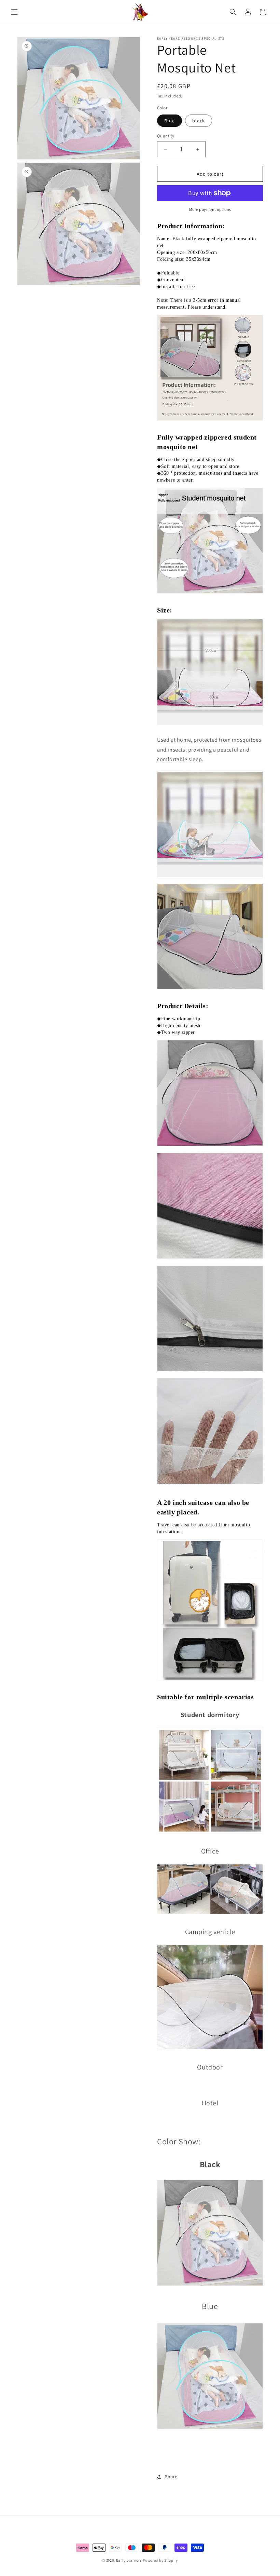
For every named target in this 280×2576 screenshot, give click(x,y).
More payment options (210, 209)
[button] (14, 12)
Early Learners (129, 2560)
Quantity (166, 136)
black (199, 121)
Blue (170, 121)
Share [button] (171, 2477)
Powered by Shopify (160, 2560)
